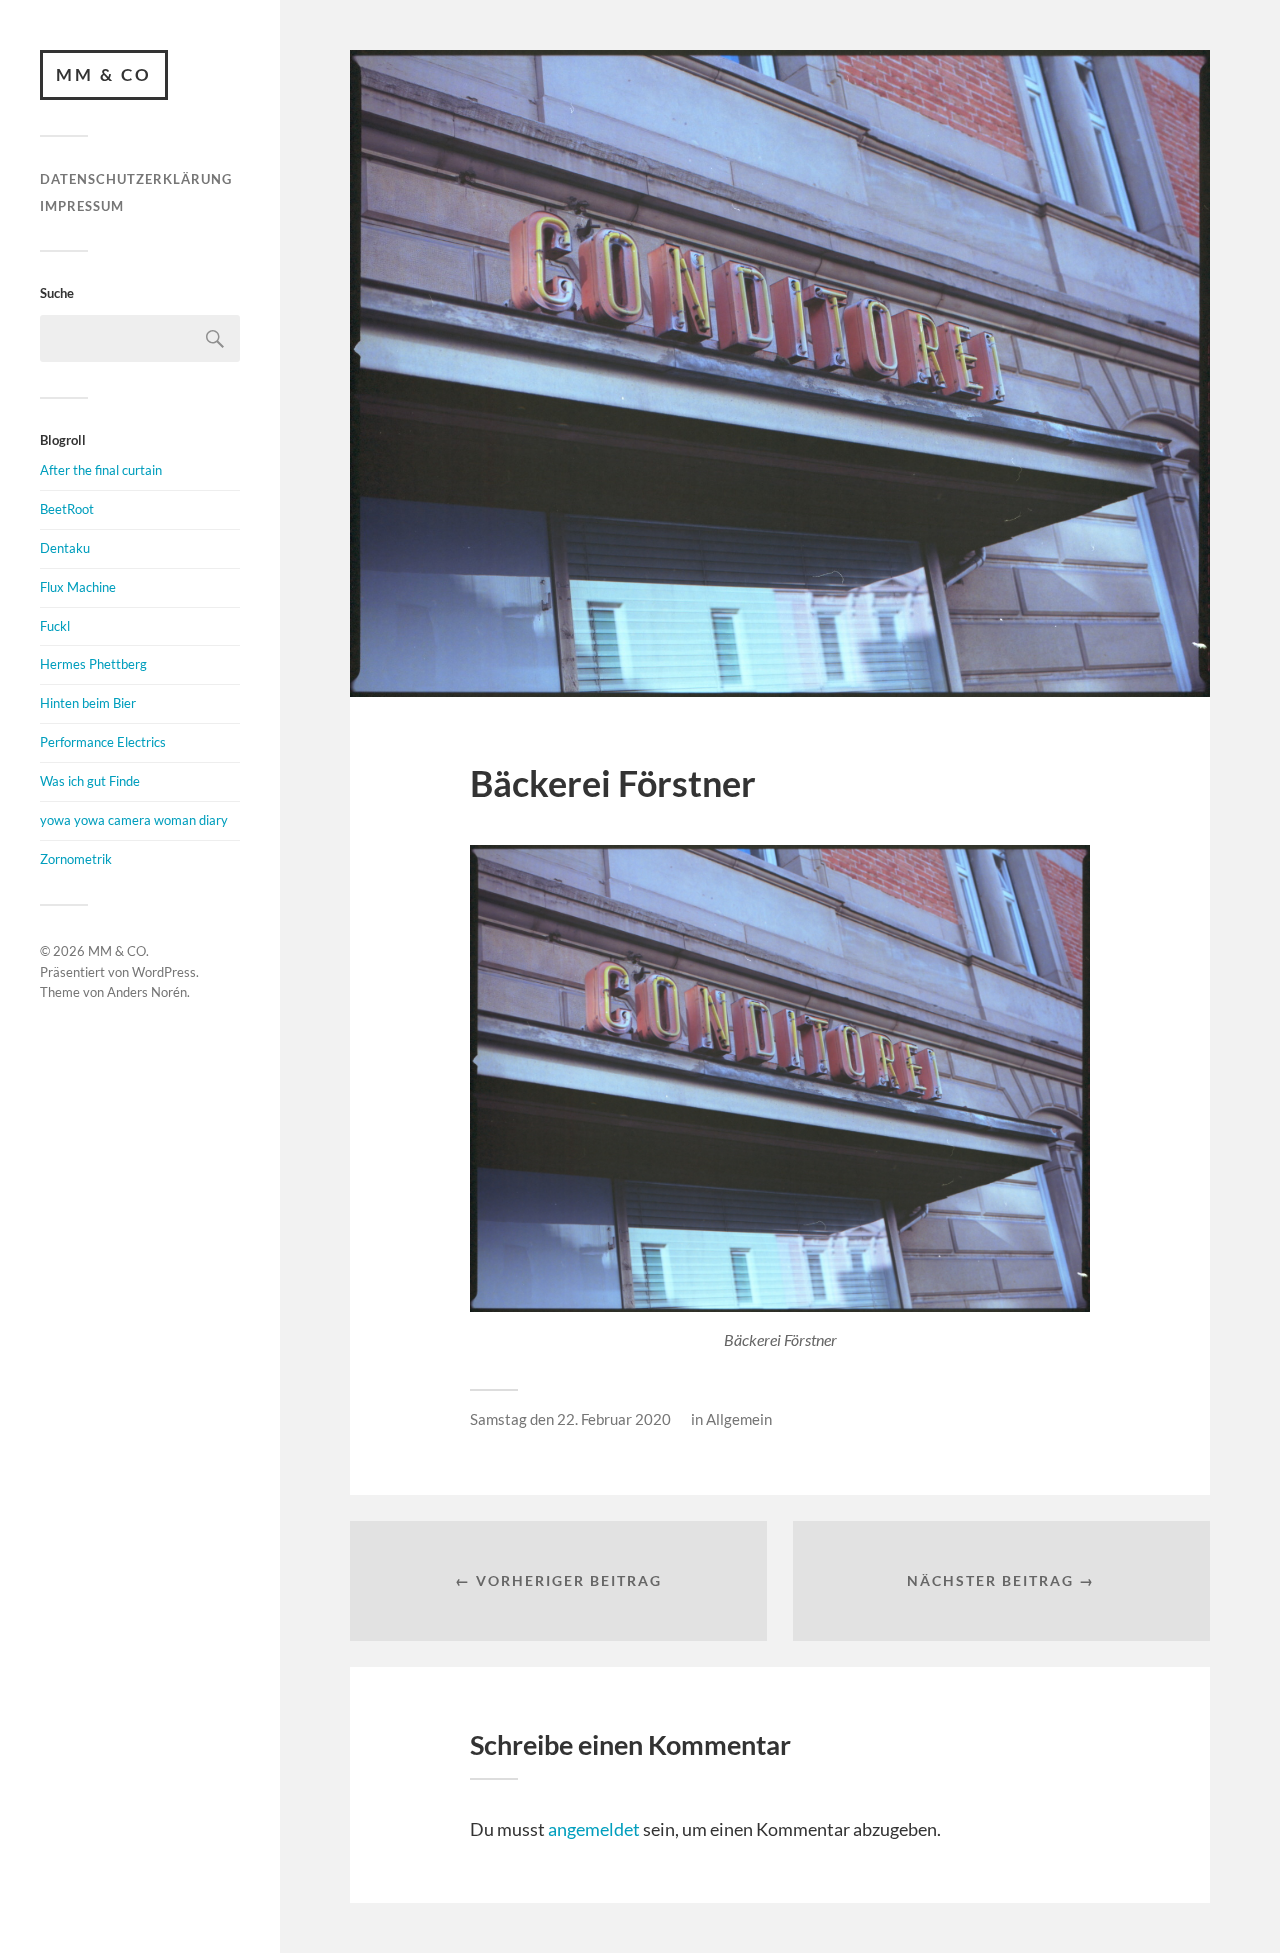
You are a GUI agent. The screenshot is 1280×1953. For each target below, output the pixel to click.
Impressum (82, 206)
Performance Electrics (103, 742)
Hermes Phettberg (93, 664)
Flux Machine (78, 587)
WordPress (164, 972)
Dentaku (65, 548)
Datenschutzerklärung (136, 179)
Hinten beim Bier (88, 703)
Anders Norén (147, 992)
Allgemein (739, 1419)
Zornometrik (76, 859)
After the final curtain (101, 470)
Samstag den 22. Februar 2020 (570, 1419)
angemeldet (594, 1829)
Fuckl (55, 626)
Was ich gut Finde (90, 781)
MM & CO (104, 74)
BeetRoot (67, 509)
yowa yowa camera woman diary (134, 820)
